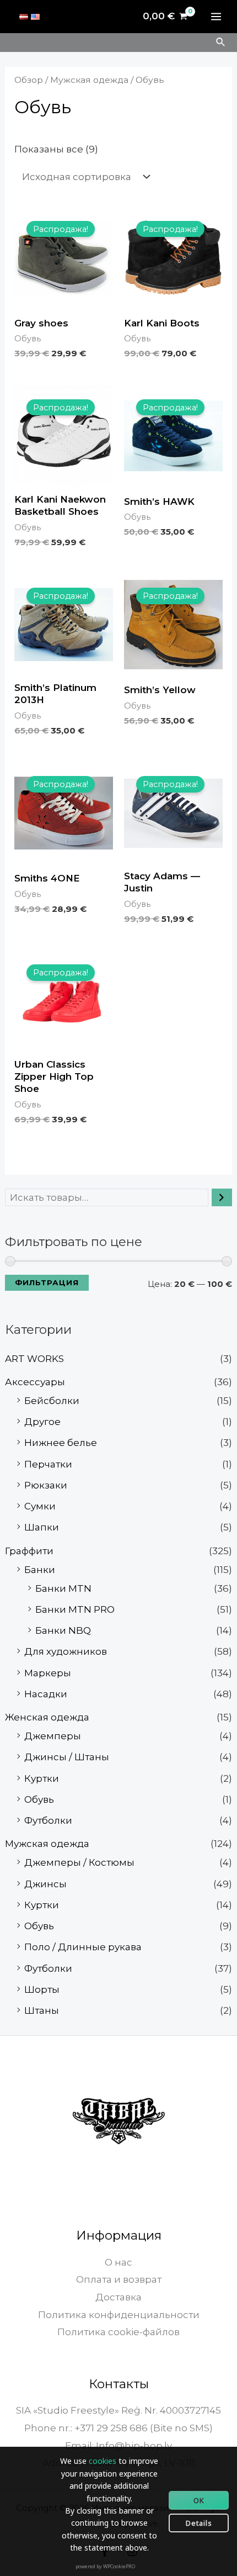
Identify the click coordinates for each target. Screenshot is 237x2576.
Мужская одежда (47, 1844)
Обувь (39, 1799)
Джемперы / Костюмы (79, 1862)
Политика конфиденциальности (119, 2315)
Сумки (40, 1506)
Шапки (42, 1527)
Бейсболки (52, 1401)
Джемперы (53, 1736)
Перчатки (48, 1464)
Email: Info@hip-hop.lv (118, 2446)
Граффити (29, 1551)
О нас (118, 2262)
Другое (42, 1422)
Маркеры (48, 1673)
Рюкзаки (46, 1485)
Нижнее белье (61, 1443)
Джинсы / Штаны (67, 1757)
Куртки (42, 1778)
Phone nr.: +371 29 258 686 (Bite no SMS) (118, 2428)
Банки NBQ (63, 1630)
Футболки (48, 1820)
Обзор (29, 80)
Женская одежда (47, 1717)
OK (199, 2500)
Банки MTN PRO (75, 1609)
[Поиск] (222, 1197)
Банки (40, 1570)
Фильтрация (47, 1282)
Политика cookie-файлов (118, 2332)
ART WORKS (34, 1359)
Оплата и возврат (119, 2279)
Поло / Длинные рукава (83, 1947)
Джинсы (45, 1884)
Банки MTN (63, 1588)
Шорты (42, 1989)
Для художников (66, 1651)
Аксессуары (35, 1382)
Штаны (42, 2010)
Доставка (118, 2297)
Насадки (46, 1694)
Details (199, 2523)
